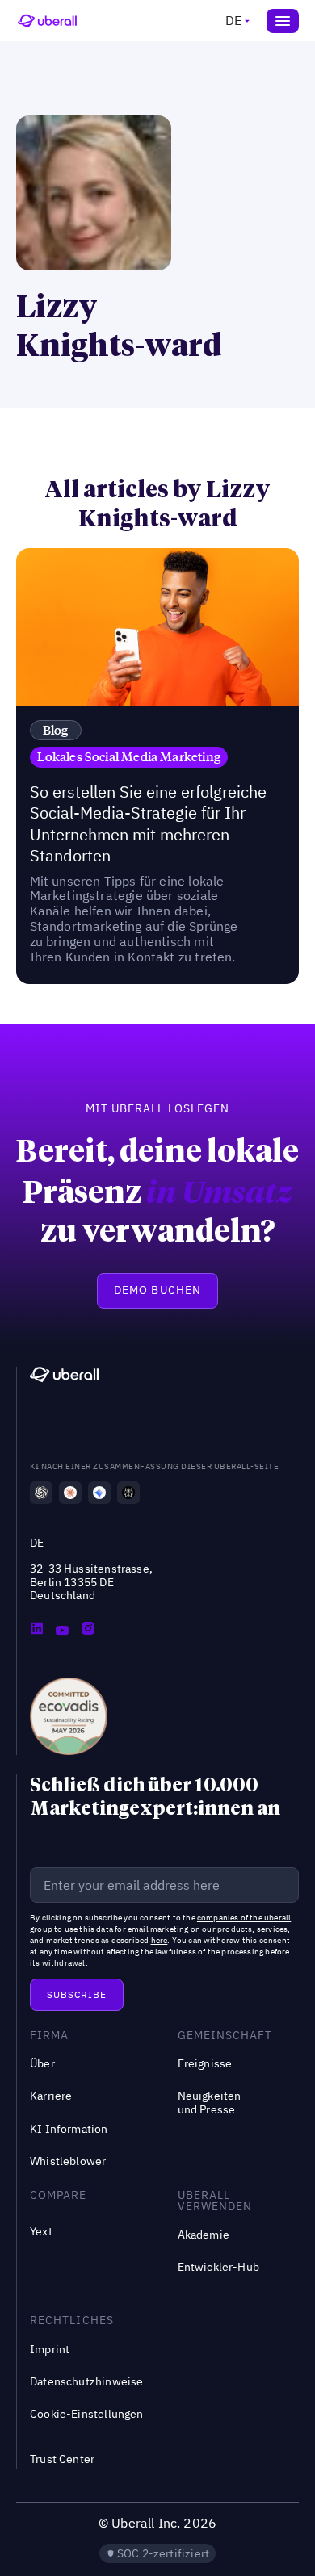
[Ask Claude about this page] (70, 1493)
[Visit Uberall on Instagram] (88, 1630)
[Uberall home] (47, 21)
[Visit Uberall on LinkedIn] (36, 1630)
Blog (56, 730)
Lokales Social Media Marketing (129, 756)
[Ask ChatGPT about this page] (41, 1493)
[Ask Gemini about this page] (99, 1493)
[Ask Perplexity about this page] (128, 1493)
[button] (236, 21)
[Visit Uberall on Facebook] (62, 1630)
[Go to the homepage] (64, 1377)
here (160, 1940)
